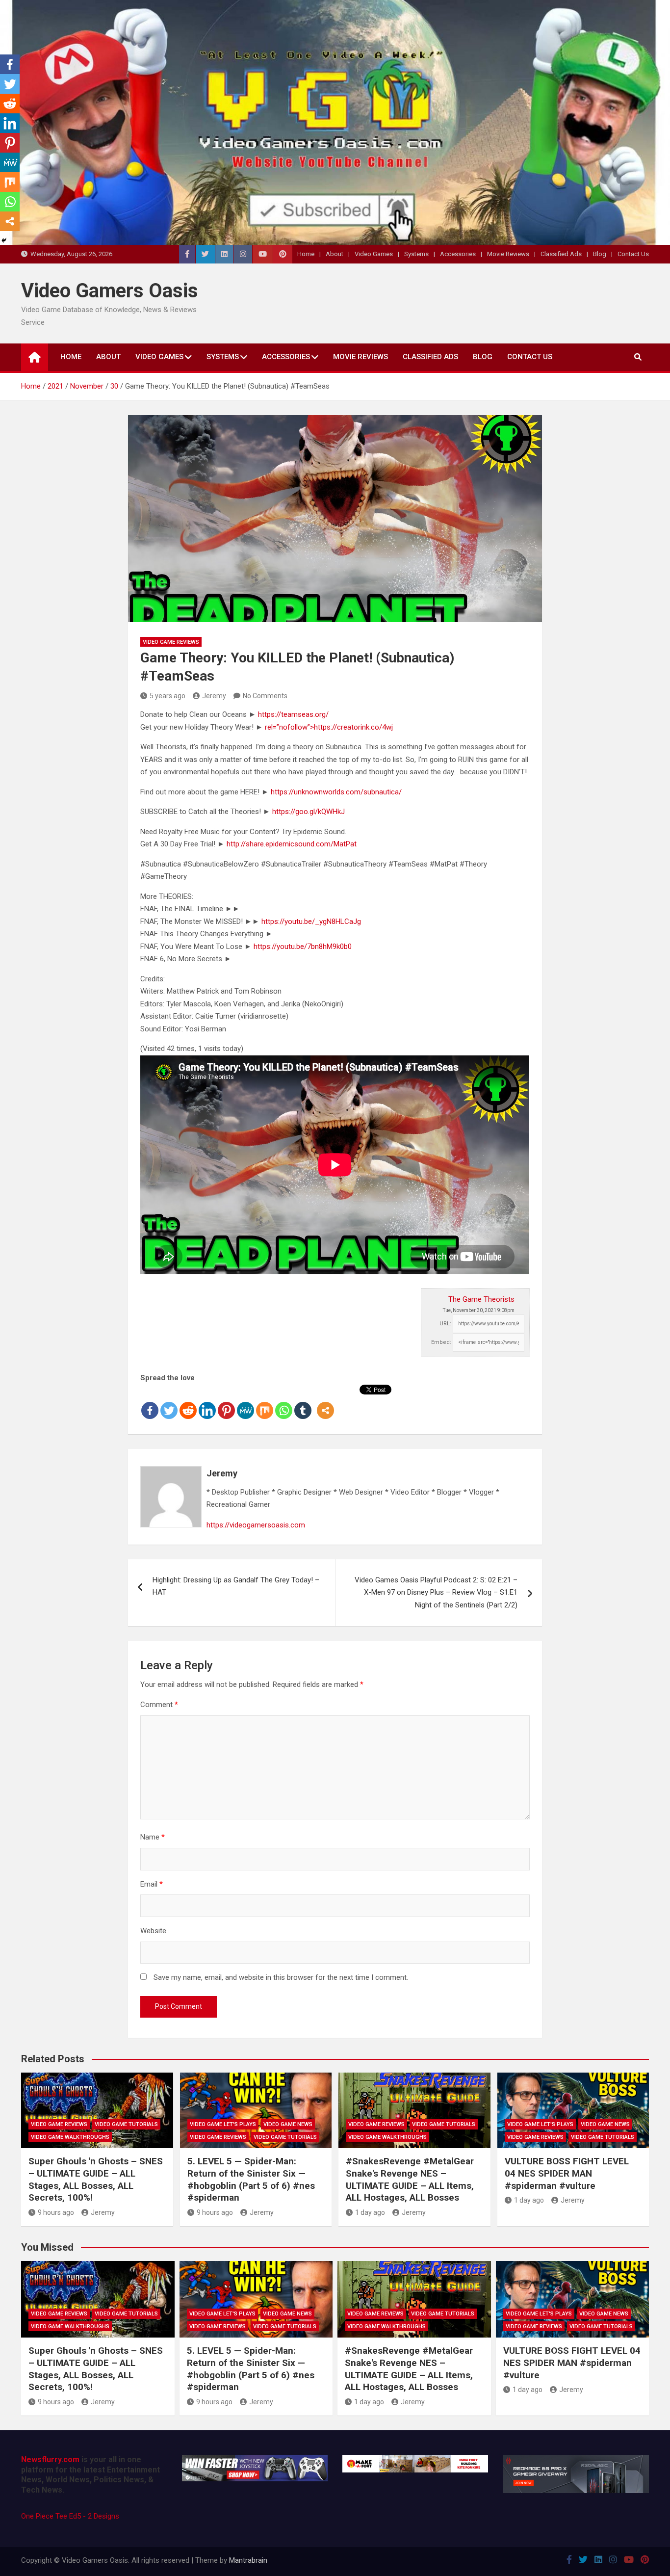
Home (306, 254)
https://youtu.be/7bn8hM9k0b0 (303, 946)
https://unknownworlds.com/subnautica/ (336, 792)
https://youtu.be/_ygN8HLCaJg (311, 921)
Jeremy (214, 696)
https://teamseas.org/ (293, 714)
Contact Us (633, 254)
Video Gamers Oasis (110, 291)
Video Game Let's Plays (223, 2124)
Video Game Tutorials (126, 2124)
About (335, 254)
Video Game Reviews (171, 642)
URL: (445, 1324)
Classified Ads (561, 254)
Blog (600, 254)
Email (152, 1884)
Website (153, 1931)
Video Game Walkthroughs (70, 2137)
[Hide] (4, 240)
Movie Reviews (508, 254)
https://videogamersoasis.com (256, 1525)
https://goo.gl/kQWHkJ (309, 812)
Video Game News (288, 2124)
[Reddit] (188, 1402)
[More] (325, 1402)
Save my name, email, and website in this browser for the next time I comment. (281, 1977)
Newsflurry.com (50, 2459)
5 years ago (167, 696)
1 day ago (370, 2212)
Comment (159, 1705)
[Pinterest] (226, 1402)
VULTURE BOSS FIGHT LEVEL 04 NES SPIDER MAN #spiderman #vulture (567, 2173)
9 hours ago (56, 2212)
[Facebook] (150, 1402)
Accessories (458, 254)
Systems (416, 254)
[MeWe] (245, 1402)
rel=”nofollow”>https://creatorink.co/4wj (329, 727)
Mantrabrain (248, 2560)
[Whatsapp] (284, 1402)
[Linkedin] (207, 1402)
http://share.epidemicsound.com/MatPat (292, 844)
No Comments (265, 696)
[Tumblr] (303, 1402)
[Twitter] (169, 1402)
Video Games (374, 254)
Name (153, 1837)
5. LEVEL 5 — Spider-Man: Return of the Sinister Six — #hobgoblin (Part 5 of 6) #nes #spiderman (251, 2179)
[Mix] (265, 1402)
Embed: (441, 1342)
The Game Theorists (481, 1299)
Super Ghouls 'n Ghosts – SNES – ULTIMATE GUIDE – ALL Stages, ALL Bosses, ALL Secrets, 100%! (96, 2179)
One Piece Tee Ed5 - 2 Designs (70, 2516)
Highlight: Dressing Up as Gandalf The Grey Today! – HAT (236, 1586)
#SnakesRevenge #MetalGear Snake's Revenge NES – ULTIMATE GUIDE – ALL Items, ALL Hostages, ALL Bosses (410, 2179)
